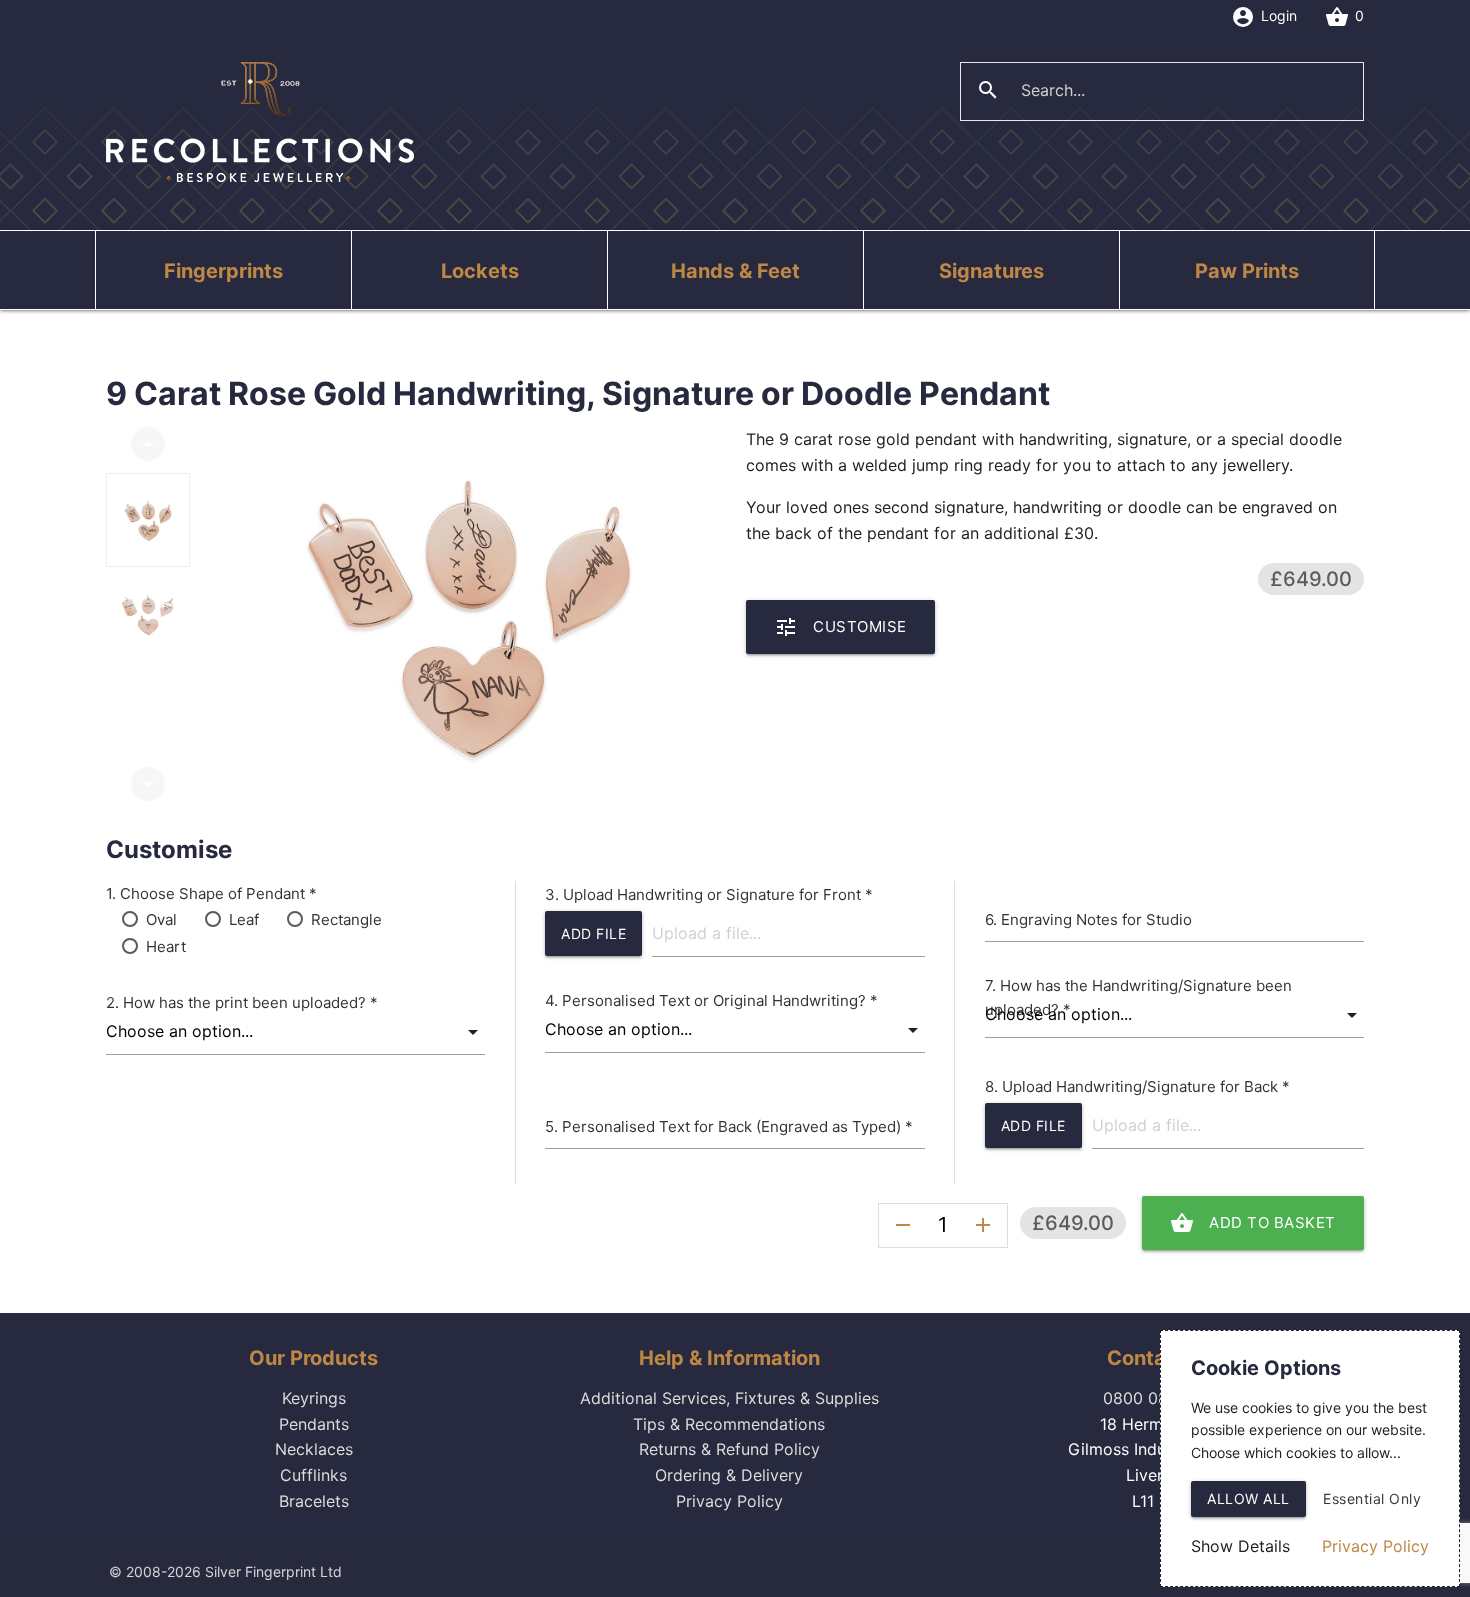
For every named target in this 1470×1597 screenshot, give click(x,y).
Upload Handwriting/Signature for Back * (1146, 1086)
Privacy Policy (729, 1501)
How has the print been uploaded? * (250, 1002)
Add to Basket (1253, 1223)
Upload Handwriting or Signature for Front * (718, 894)
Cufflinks (313, 1475)
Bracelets (314, 1501)
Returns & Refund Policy (729, 1449)
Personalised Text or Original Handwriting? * (720, 1000)
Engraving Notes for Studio (1096, 919)
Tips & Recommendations (729, 1424)
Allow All (1248, 1498)
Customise (840, 627)
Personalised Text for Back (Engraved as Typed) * (737, 1126)
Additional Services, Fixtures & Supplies (729, 1398)
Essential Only (1372, 1498)
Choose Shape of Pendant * (218, 893)
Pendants (314, 1424)
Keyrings (314, 1398)
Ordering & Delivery (729, 1475)
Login (1264, 17)
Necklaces (314, 1449)
